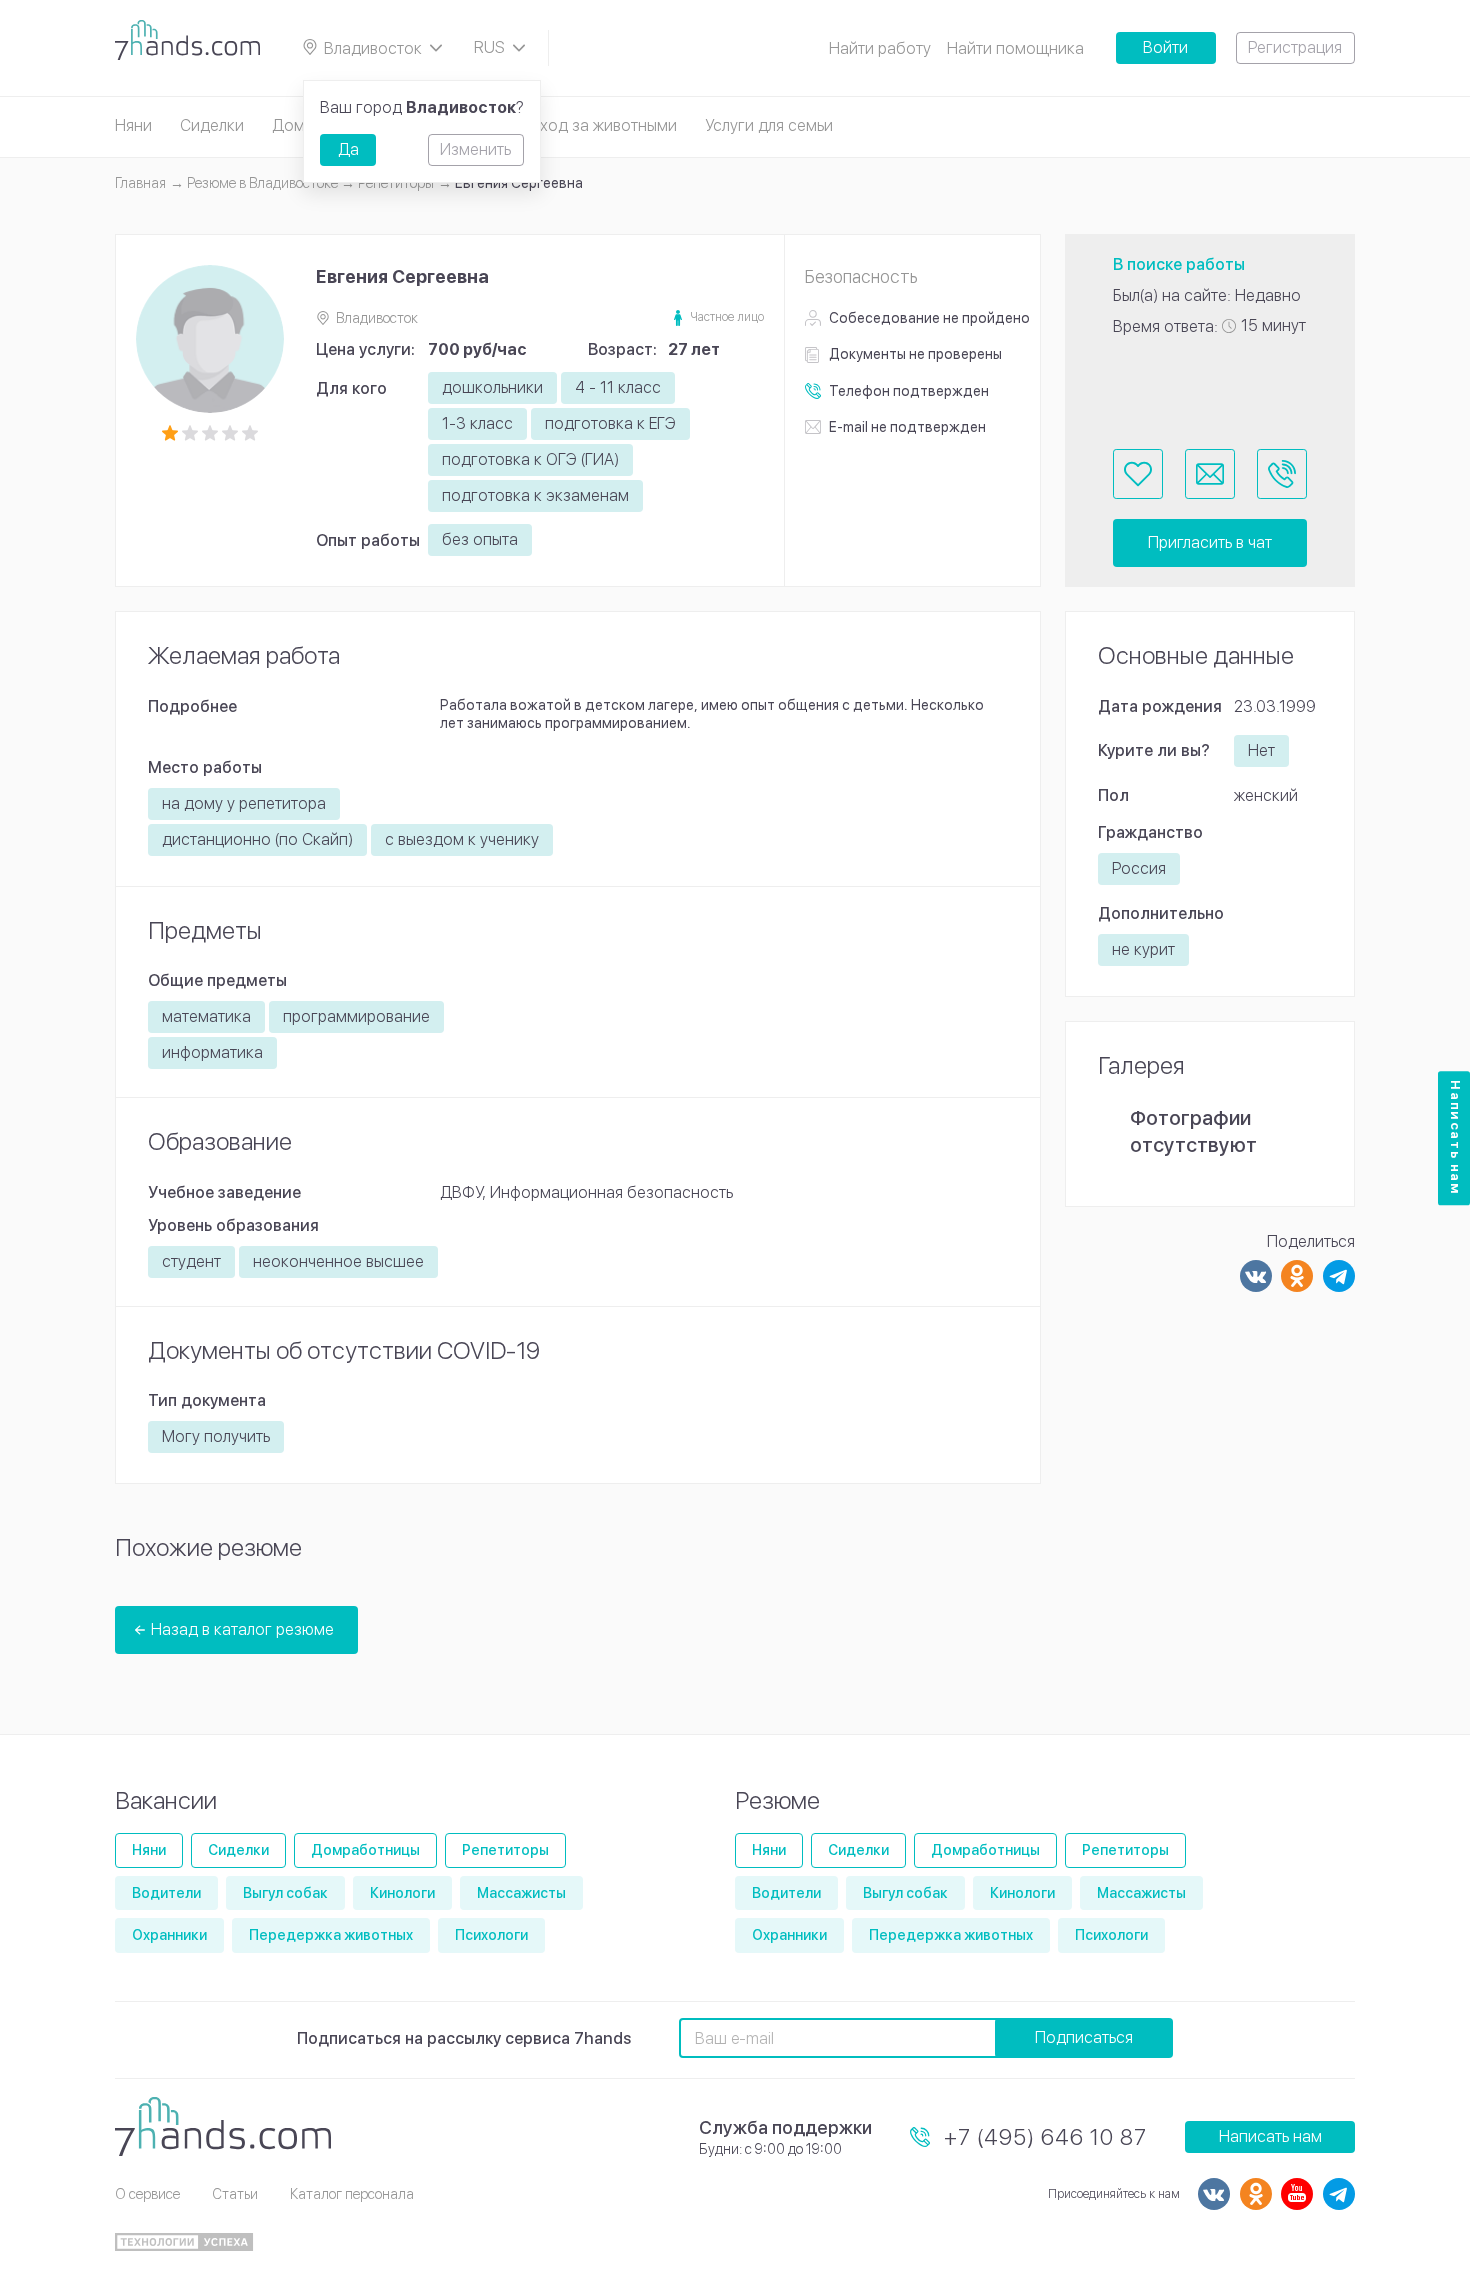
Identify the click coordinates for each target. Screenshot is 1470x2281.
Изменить (475, 149)
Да (348, 149)
